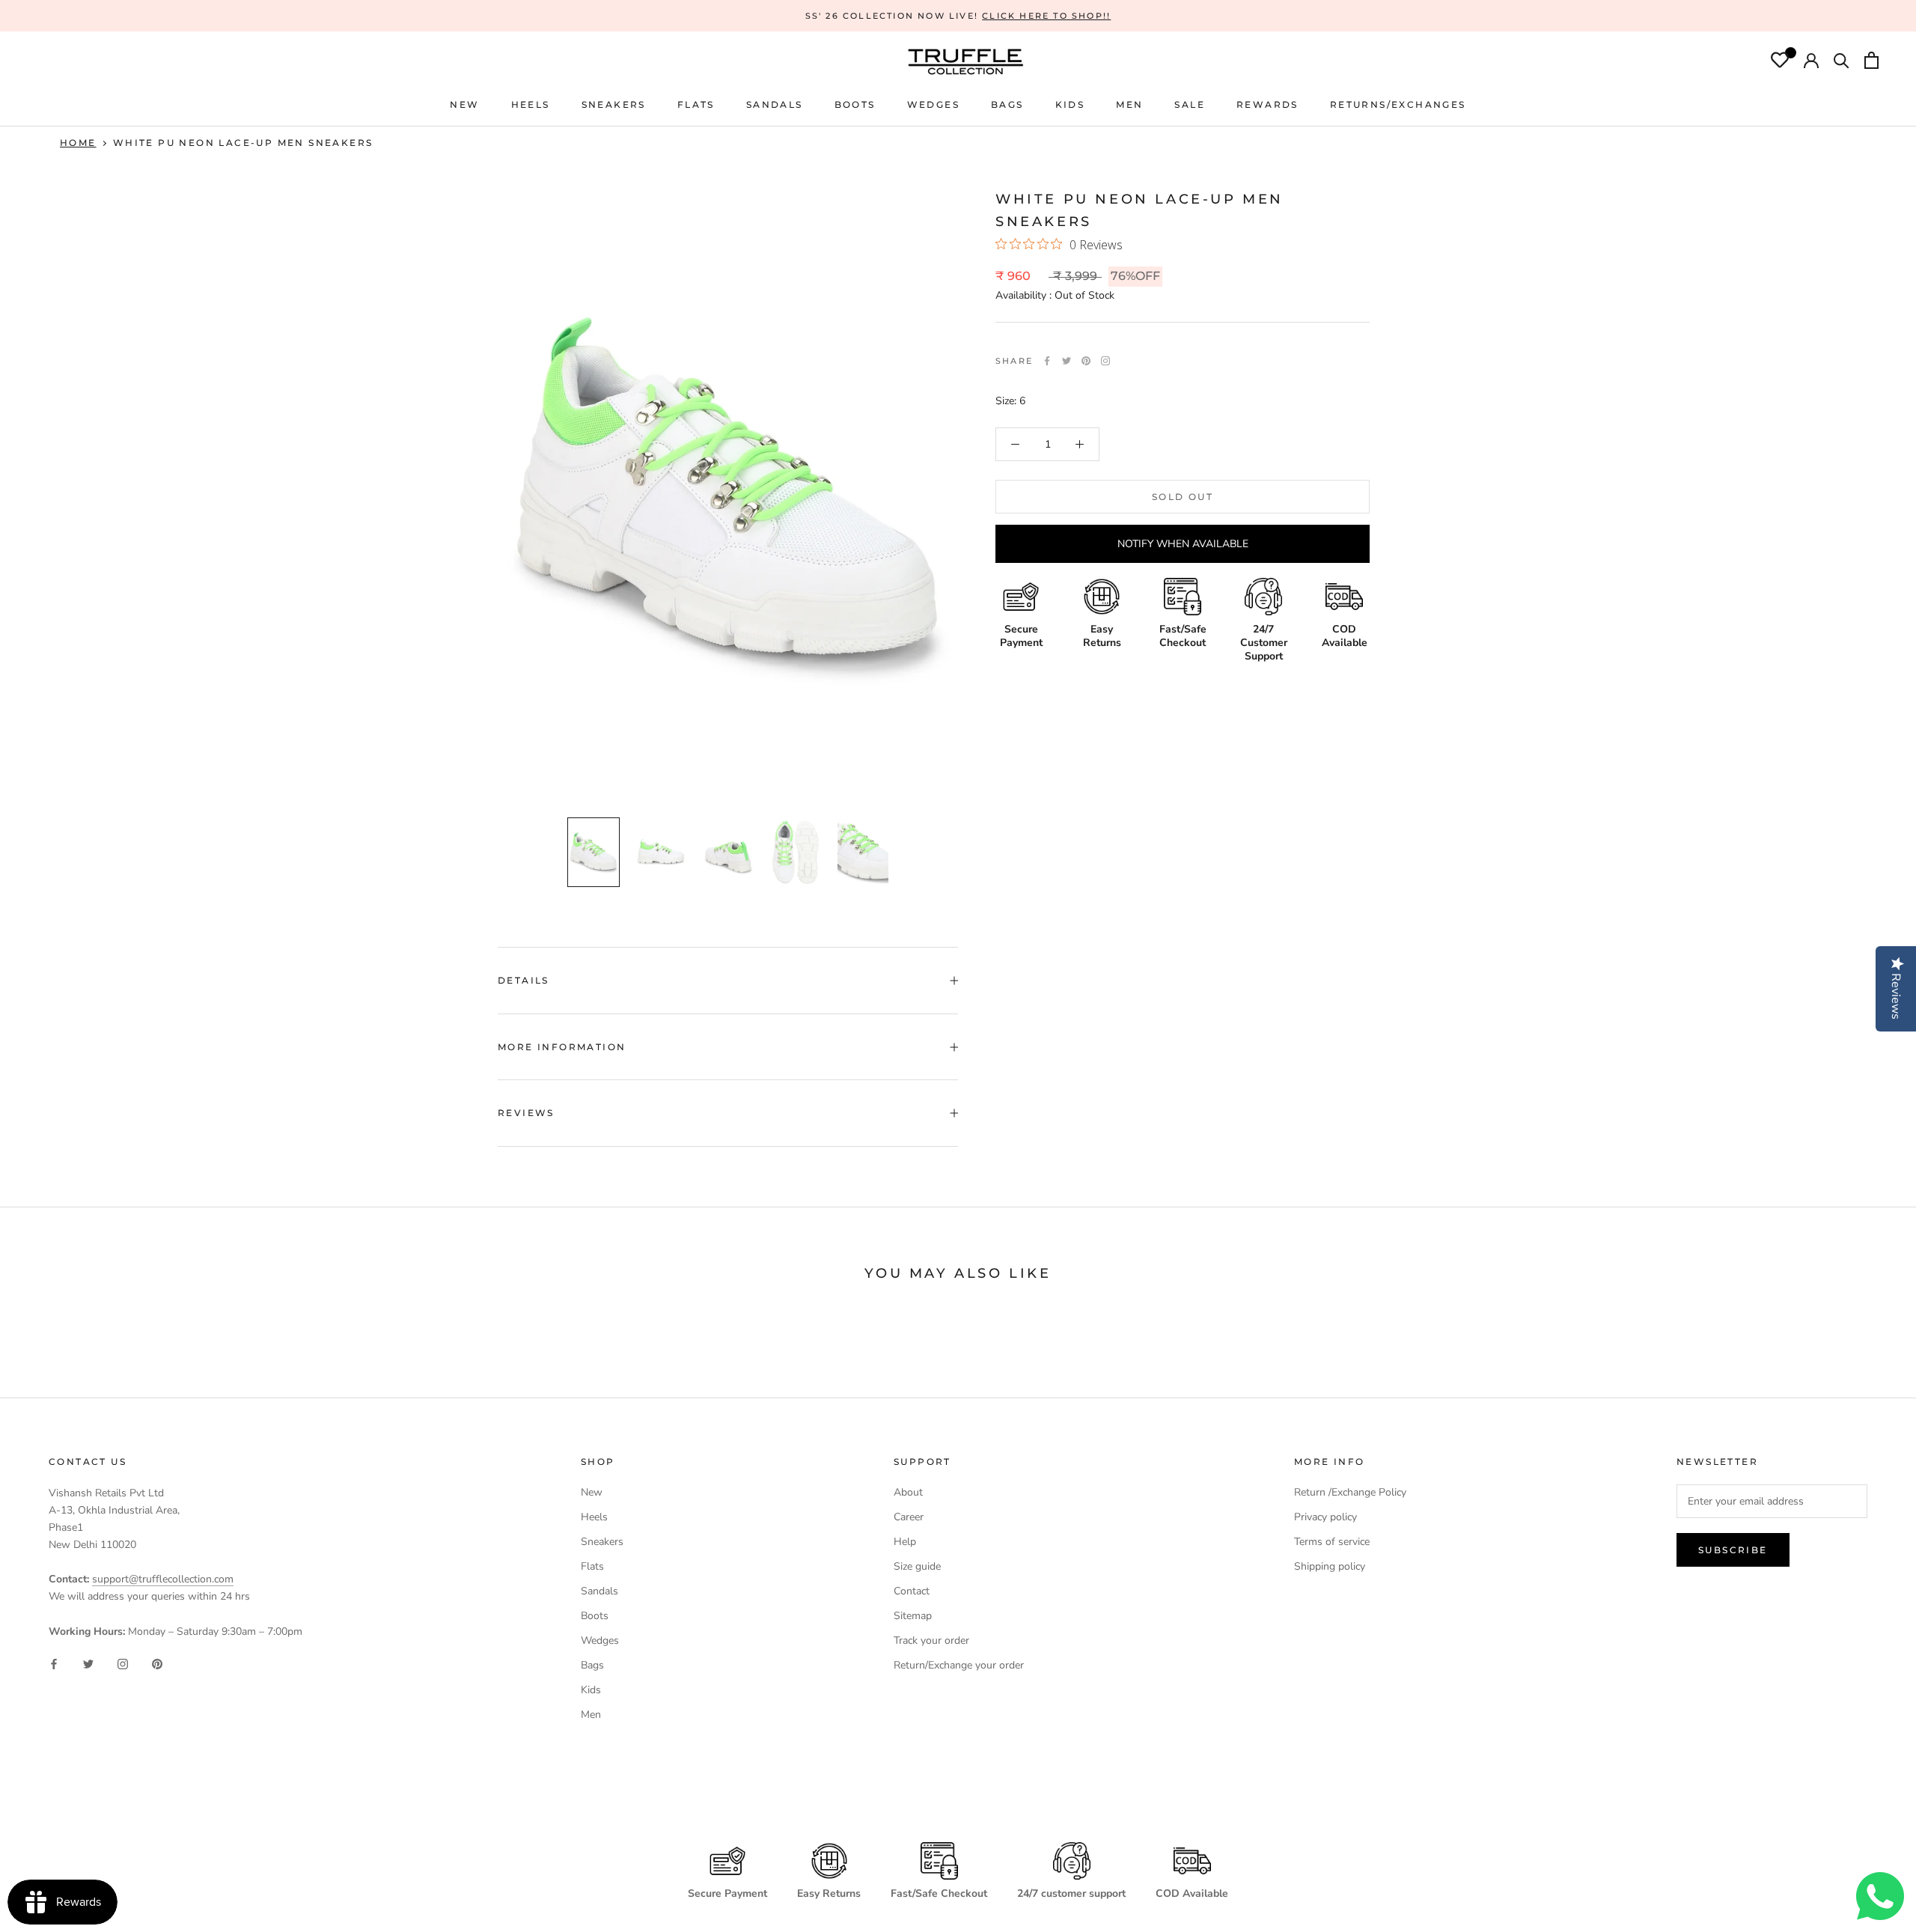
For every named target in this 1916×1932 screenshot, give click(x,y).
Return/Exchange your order (959, 1665)
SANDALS (775, 104)
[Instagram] (123, 1664)
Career (909, 1517)
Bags (592, 1665)
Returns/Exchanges (1398, 104)
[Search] (1842, 62)
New (592, 1492)
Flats (696, 104)
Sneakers (602, 1542)
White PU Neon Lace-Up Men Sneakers (243, 143)
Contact (912, 1591)
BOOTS (855, 104)
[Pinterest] (1086, 361)
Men (591, 1715)
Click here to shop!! (1046, 16)
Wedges (600, 1640)
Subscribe (1733, 1550)
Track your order (931, 1640)
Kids (591, 1690)
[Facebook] (1047, 361)
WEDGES (933, 104)
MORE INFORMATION (562, 1047)
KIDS (1070, 104)
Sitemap (913, 1616)
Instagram (1105, 361)
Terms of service (1332, 1542)
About (908, 1492)
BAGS (1007, 104)
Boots (595, 1616)
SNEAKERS (614, 104)
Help (905, 1542)
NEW (464, 104)
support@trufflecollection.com (163, 1579)
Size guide (917, 1566)
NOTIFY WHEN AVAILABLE (1183, 544)
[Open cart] (1871, 62)
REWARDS (1267, 104)
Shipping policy (1330, 1566)
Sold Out (1183, 497)
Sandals (599, 1591)
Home (78, 143)
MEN (1129, 104)
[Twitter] (1067, 361)
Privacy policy (1325, 1517)
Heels (531, 104)
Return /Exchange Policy (1350, 1492)
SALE (1190, 104)
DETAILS (524, 980)
